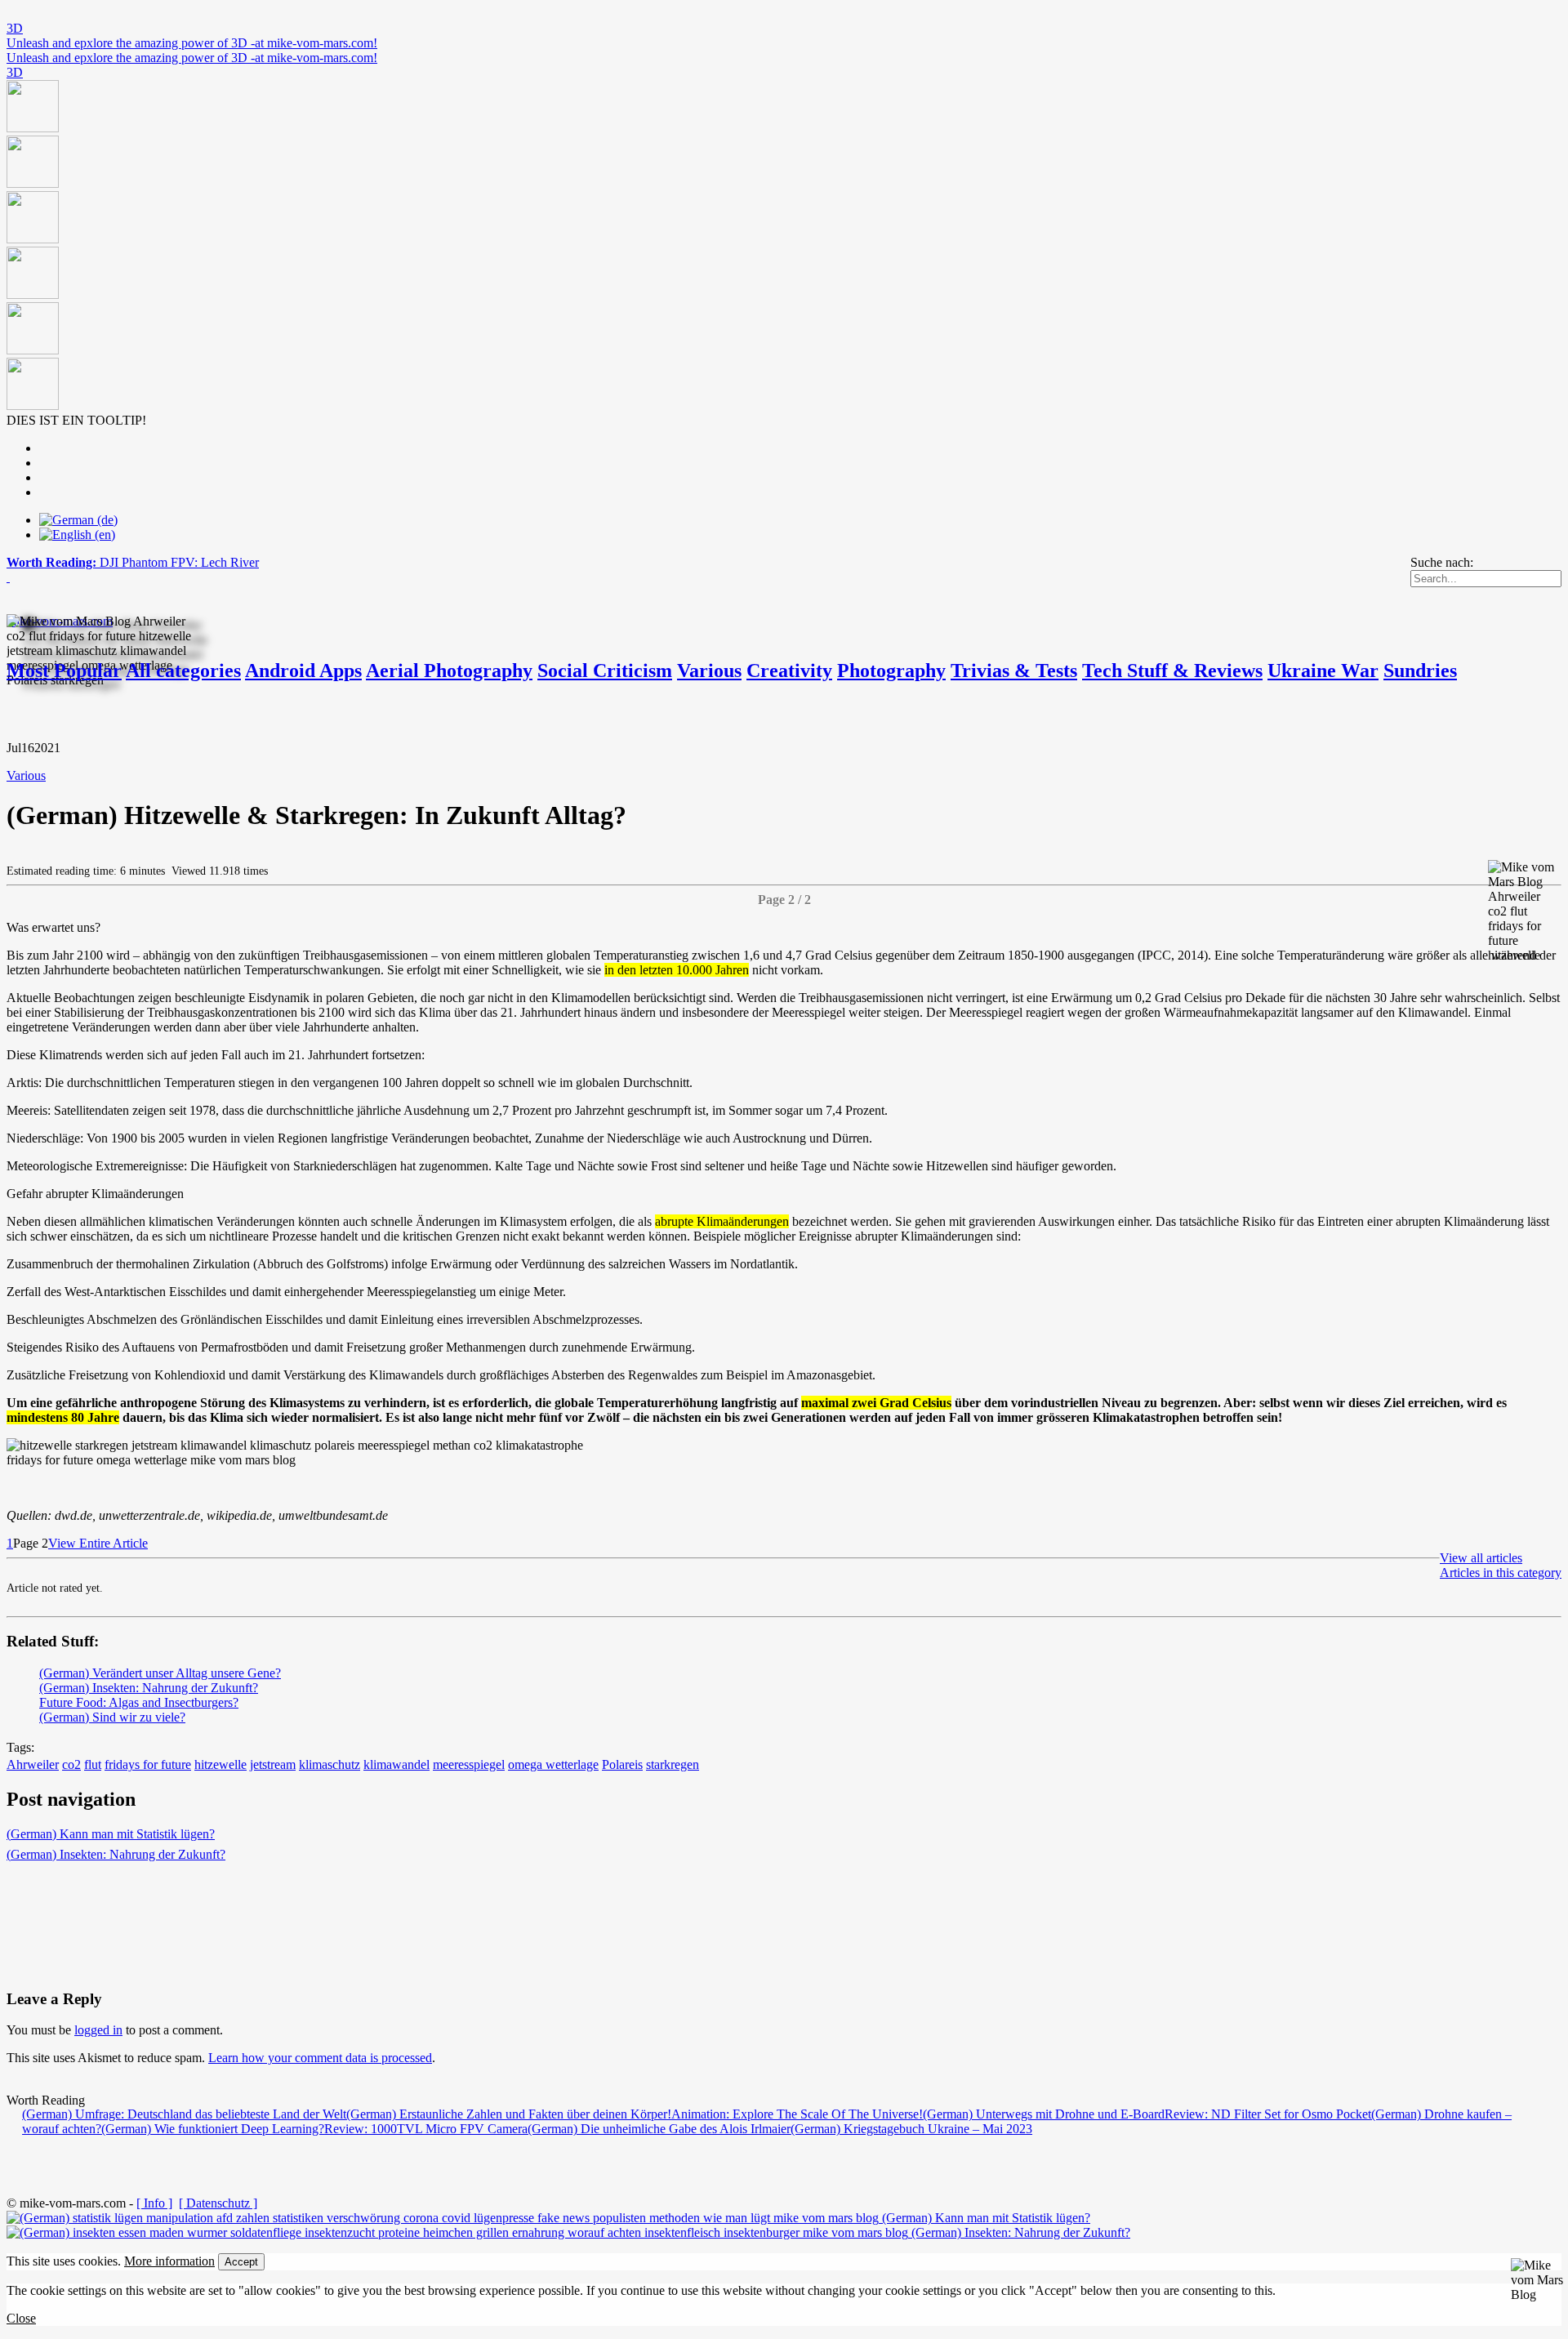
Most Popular (64, 671)
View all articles (1481, 1558)
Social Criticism (605, 671)
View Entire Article (98, 1543)
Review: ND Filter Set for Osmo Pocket (1268, 2114)
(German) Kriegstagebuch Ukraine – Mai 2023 (911, 2129)
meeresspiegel (469, 1764)
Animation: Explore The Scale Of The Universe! (797, 2114)
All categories (183, 671)
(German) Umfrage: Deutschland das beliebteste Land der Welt (184, 2114)
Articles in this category (1501, 1573)
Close (21, 2318)
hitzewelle (220, 1764)
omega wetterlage (553, 1764)
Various (709, 671)
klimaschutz (330, 1764)
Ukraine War (1323, 671)
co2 (71, 1764)
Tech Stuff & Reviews (1172, 671)
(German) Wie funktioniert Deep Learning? (213, 2129)
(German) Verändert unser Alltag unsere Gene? (160, 1673)
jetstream (273, 1764)
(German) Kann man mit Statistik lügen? (111, 1834)
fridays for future (148, 1764)
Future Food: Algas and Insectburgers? (139, 1702)
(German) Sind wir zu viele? (112, 1717)
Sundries (1420, 671)
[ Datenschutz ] (218, 2203)
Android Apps (303, 671)
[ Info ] (154, 2203)
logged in (98, 2030)
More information (169, 2261)
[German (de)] (78, 520)
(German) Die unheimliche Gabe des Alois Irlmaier (659, 2129)
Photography (891, 671)
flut (93, 1764)
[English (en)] (77, 535)
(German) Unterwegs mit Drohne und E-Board (1044, 2114)
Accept (241, 2262)
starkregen (673, 1764)
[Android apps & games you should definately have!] (784, 247)
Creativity (789, 671)
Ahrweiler (33, 1764)
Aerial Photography (449, 671)
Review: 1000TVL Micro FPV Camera (426, 2129)
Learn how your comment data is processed (320, 2058)
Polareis (622, 1764)
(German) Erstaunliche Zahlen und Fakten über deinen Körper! (509, 2114)
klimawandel (396, 1764)
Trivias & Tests (1014, 671)
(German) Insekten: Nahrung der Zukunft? (149, 1688)
